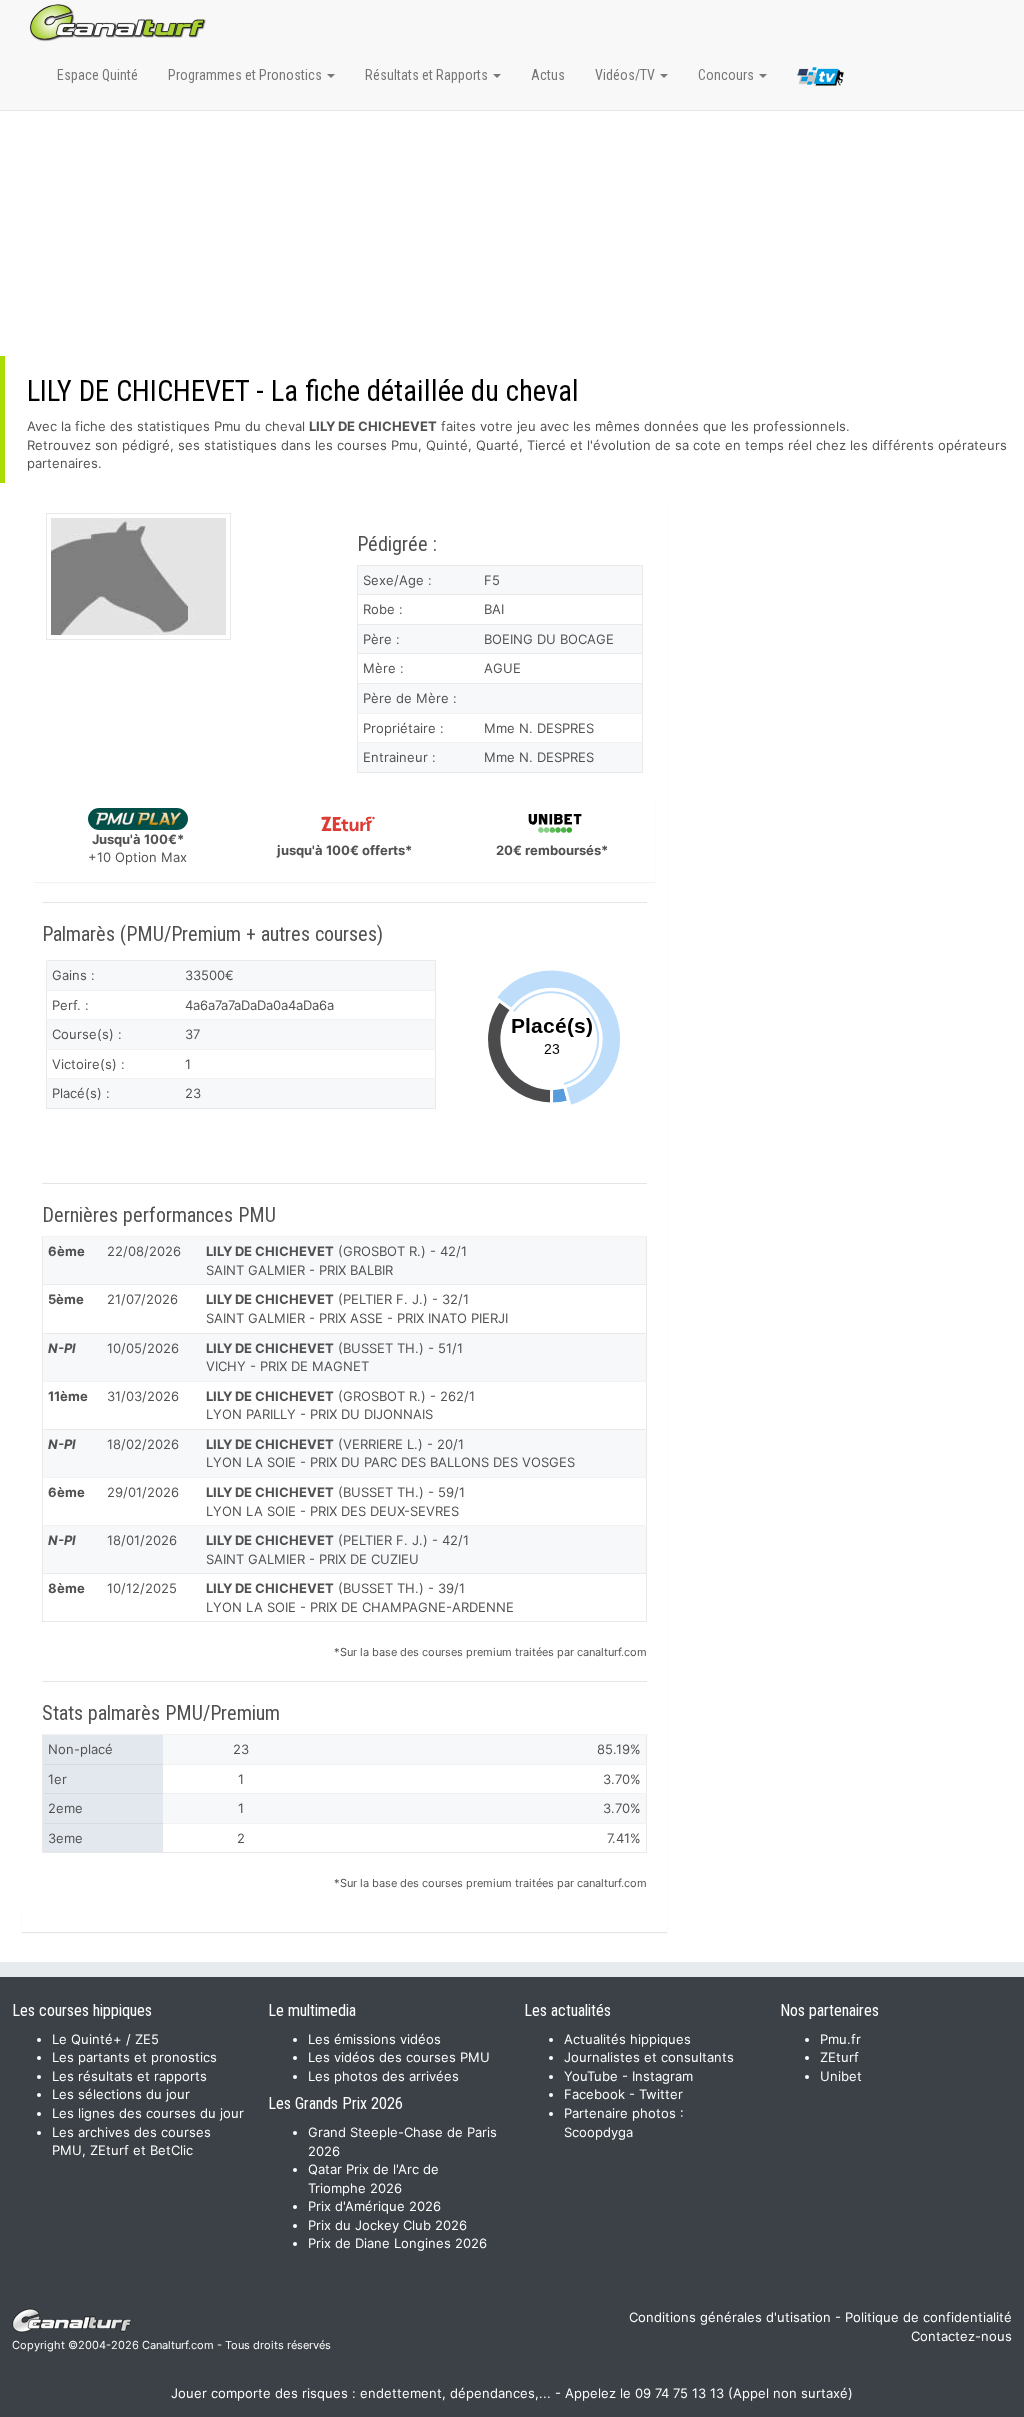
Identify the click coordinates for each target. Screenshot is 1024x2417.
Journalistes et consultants (649, 2057)
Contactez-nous (961, 2336)
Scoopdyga (598, 2132)
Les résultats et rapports (129, 2076)
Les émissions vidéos (374, 2039)
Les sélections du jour (121, 2094)
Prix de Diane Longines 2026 (397, 2243)
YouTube (591, 2076)
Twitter (661, 2094)
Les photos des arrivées (383, 2076)
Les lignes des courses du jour (148, 2113)
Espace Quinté (97, 75)
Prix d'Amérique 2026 (374, 2206)
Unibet (841, 2076)
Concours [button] (727, 75)
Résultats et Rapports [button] (428, 75)
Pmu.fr (840, 2039)
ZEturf (839, 2057)
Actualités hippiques (627, 2039)
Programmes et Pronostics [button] (246, 75)
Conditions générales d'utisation (730, 2317)
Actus (548, 75)
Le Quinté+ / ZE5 (105, 2039)
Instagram (662, 2076)
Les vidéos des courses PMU (399, 2057)
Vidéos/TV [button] (626, 75)
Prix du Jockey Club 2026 (387, 2225)
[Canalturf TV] (820, 80)
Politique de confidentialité (928, 2317)
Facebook (594, 2094)
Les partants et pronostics (134, 2057)
